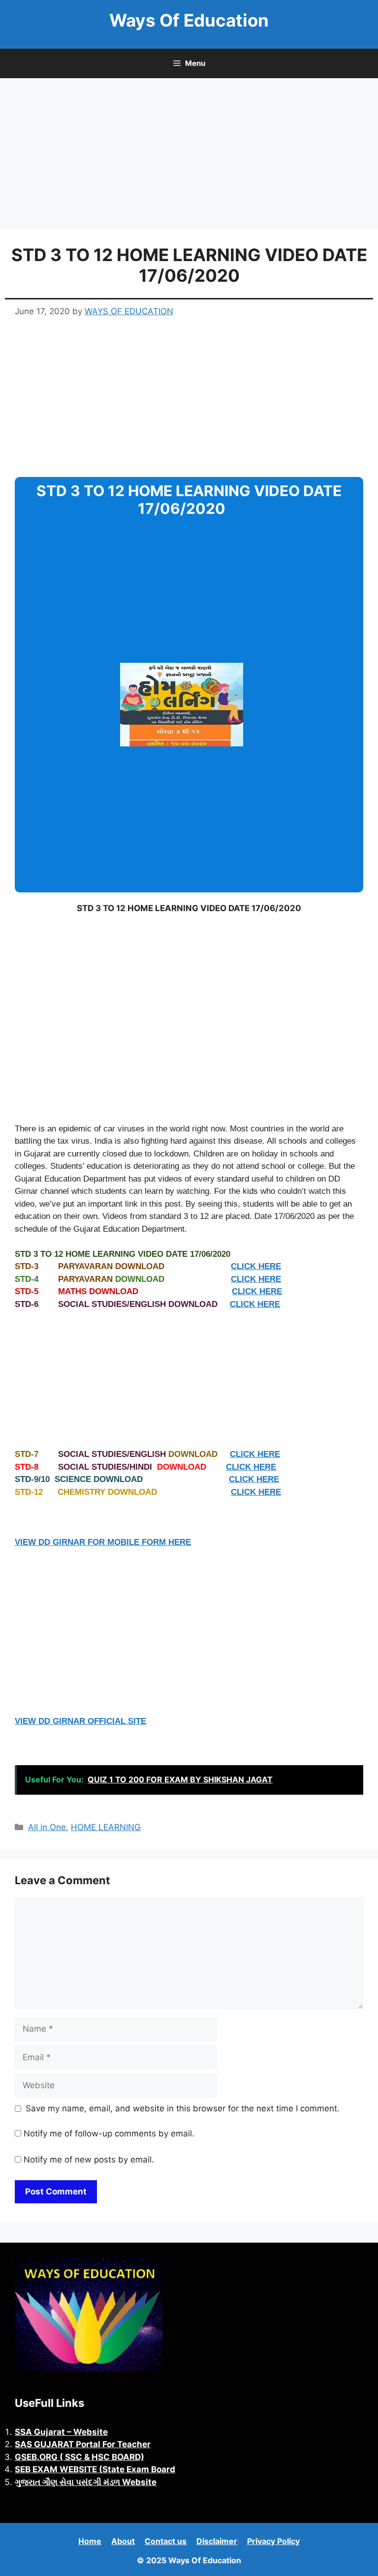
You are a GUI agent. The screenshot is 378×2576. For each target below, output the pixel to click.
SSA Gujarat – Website (61, 2432)
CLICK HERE (256, 1266)
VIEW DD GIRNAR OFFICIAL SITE (80, 1721)
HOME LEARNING (106, 1827)
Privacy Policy (273, 2541)
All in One (47, 1827)
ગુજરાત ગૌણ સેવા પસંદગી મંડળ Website (86, 2482)
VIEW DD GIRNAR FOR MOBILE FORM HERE (103, 1542)
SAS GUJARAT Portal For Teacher (83, 2444)
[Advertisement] (189, 157)
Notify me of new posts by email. (89, 2160)
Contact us (166, 2541)
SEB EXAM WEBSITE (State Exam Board (95, 2469)
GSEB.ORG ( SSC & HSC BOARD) (79, 2457)
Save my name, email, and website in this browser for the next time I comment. (183, 2108)
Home (90, 2541)
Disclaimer (217, 2541)
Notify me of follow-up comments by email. (109, 2133)
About (123, 2541)
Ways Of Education (189, 20)
